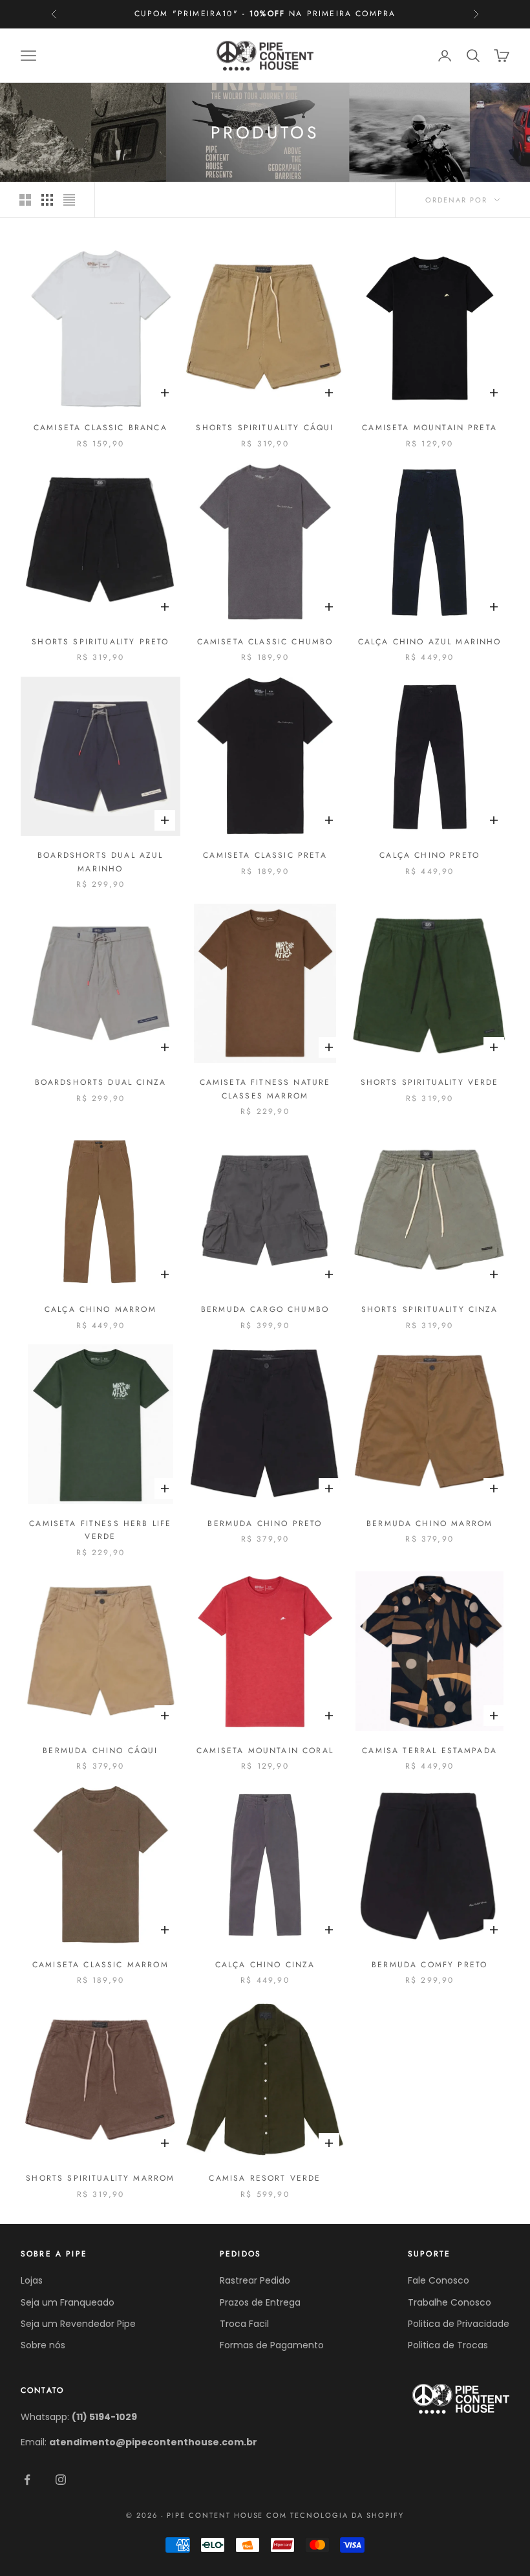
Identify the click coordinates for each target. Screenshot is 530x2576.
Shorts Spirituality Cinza (430, 1309)
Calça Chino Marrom (101, 1309)
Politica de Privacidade (459, 2324)
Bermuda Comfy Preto (429, 1965)
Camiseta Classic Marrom (101, 1965)
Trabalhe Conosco (450, 2302)
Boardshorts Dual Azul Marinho (100, 862)
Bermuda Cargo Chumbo (265, 1309)
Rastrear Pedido (255, 2280)
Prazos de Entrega (260, 2302)
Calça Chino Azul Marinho (430, 642)
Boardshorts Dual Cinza (101, 1082)
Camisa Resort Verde (265, 2178)
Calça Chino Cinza (265, 1965)
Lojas (32, 2280)
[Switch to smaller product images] (47, 200)
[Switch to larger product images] (25, 200)
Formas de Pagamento (272, 2345)
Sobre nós (43, 2345)
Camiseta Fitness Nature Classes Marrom (265, 1089)
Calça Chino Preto (429, 855)
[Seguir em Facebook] (27, 2480)
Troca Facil (244, 2324)
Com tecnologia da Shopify (335, 2515)
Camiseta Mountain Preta (429, 428)
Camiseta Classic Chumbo (265, 642)
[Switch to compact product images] (69, 200)
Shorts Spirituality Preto (100, 642)
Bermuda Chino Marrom (429, 1523)
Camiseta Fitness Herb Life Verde (100, 1530)
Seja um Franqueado (68, 2302)
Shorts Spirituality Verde (430, 1082)
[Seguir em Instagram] (61, 2480)
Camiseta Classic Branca (101, 428)
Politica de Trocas (448, 2345)
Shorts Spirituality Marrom (100, 2178)
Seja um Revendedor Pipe (78, 2324)
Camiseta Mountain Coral (265, 1751)
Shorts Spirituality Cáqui (265, 428)
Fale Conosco (439, 2280)
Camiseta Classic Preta (265, 855)
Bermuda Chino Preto (265, 1523)
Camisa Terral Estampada (429, 1751)
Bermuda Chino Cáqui (100, 1751)
